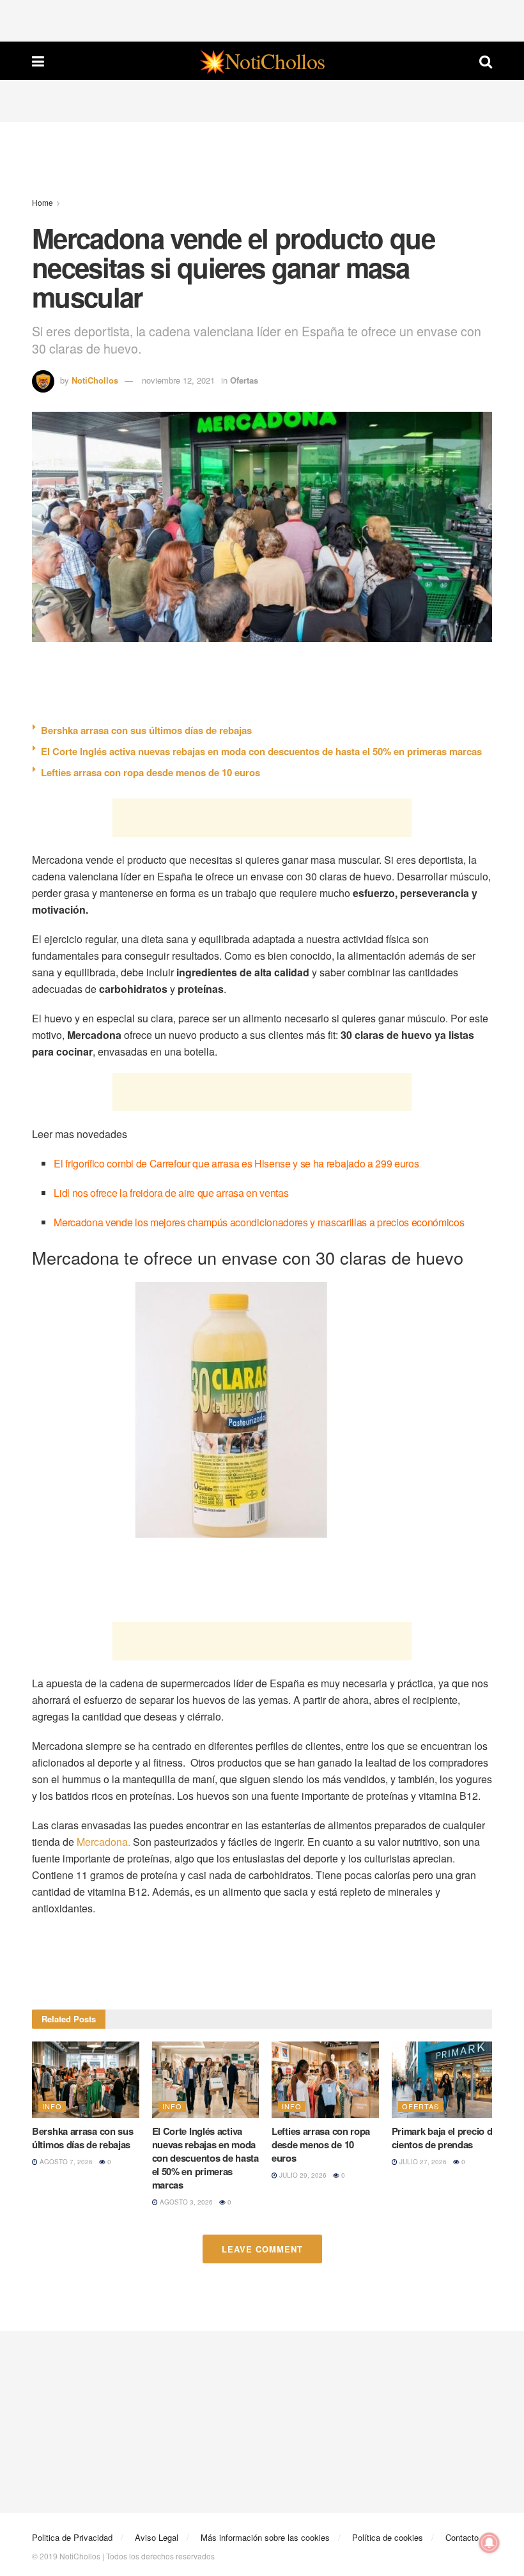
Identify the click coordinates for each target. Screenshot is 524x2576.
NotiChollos (95, 380)
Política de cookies (388, 2537)
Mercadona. (104, 1842)
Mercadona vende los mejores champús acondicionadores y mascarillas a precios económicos (259, 1222)
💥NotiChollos (262, 61)
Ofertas (244, 380)
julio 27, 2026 (422, 2162)
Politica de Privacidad (72, 2537)
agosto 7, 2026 (65, 2162)
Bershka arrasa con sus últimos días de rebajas (146, 730)
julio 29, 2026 (302, 2175)
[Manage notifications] (489, 2543)
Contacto (462, 2537)
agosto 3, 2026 (185, 2202)
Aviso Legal (157, 2537)
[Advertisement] (262, 19)
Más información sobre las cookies (265, 2537)
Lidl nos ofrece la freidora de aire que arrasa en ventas (171, 1193)
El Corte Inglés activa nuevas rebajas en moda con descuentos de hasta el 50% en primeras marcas (261, 751)
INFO (52, 2106)
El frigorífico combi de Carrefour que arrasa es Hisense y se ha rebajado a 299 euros (236, 1163)
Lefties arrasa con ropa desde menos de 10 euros (150, 772)
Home (42, 202)
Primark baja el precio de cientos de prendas (445, 2138)
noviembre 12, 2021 (178, 380)
